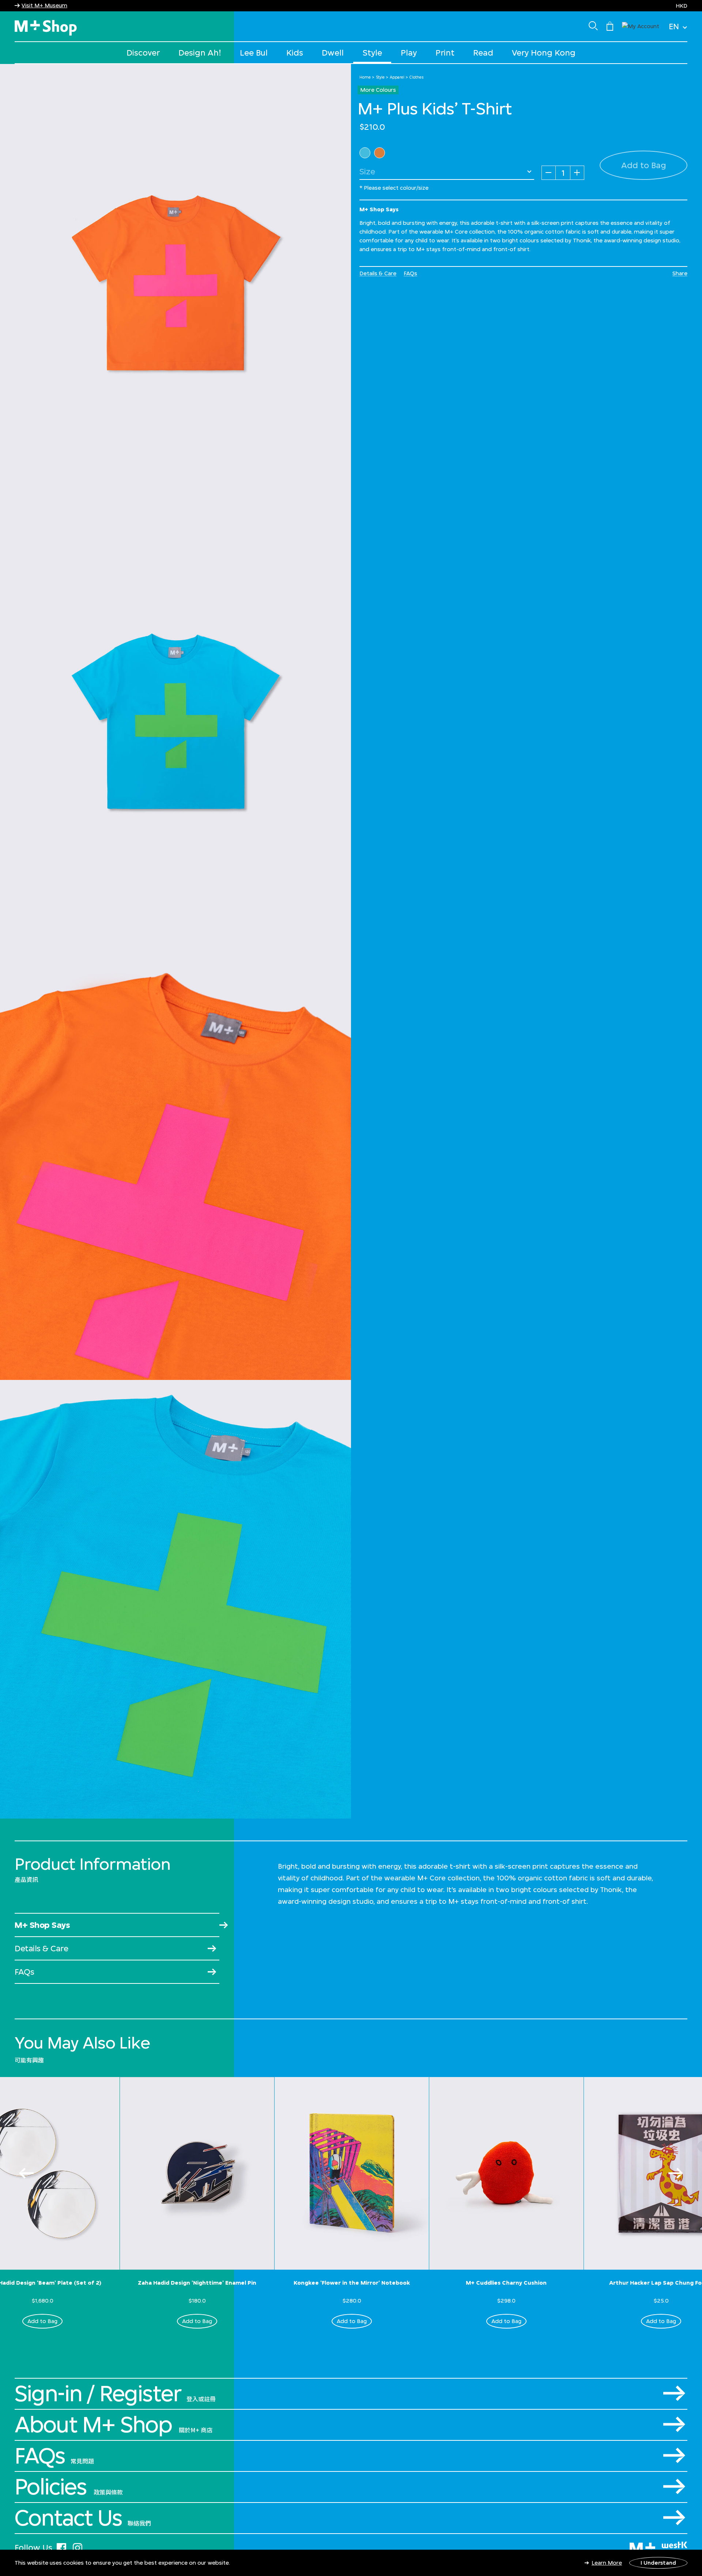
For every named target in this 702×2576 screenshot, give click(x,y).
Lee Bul (254, 52)
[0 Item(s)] (610, 26)
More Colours (378, 90)
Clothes (417, 77)
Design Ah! (200, 52)
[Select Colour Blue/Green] (365, 153)
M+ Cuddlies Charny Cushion (506, 2283)
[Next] (676, 2173)
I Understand (658, 2563)
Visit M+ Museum (44, 5)
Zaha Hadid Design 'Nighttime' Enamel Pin (197, 2283)
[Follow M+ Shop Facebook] (61, 2547)
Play (409, 52)
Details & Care (378, 273)
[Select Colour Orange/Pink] (380, 153)
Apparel (397, 77)
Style (372, 52)
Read (483, 52)
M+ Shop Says (42, 1925)
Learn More (607, 2563)
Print (445, 52)
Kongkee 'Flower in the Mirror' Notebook (352, 2283)
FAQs (410, 273)
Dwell (333, 52)
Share (680, 273)
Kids (295, 52)
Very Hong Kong (544, 52)
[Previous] (26, 2173)
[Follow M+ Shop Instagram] (78, 2547)
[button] (641, 25)
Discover (143, 52)
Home (365, 77)
